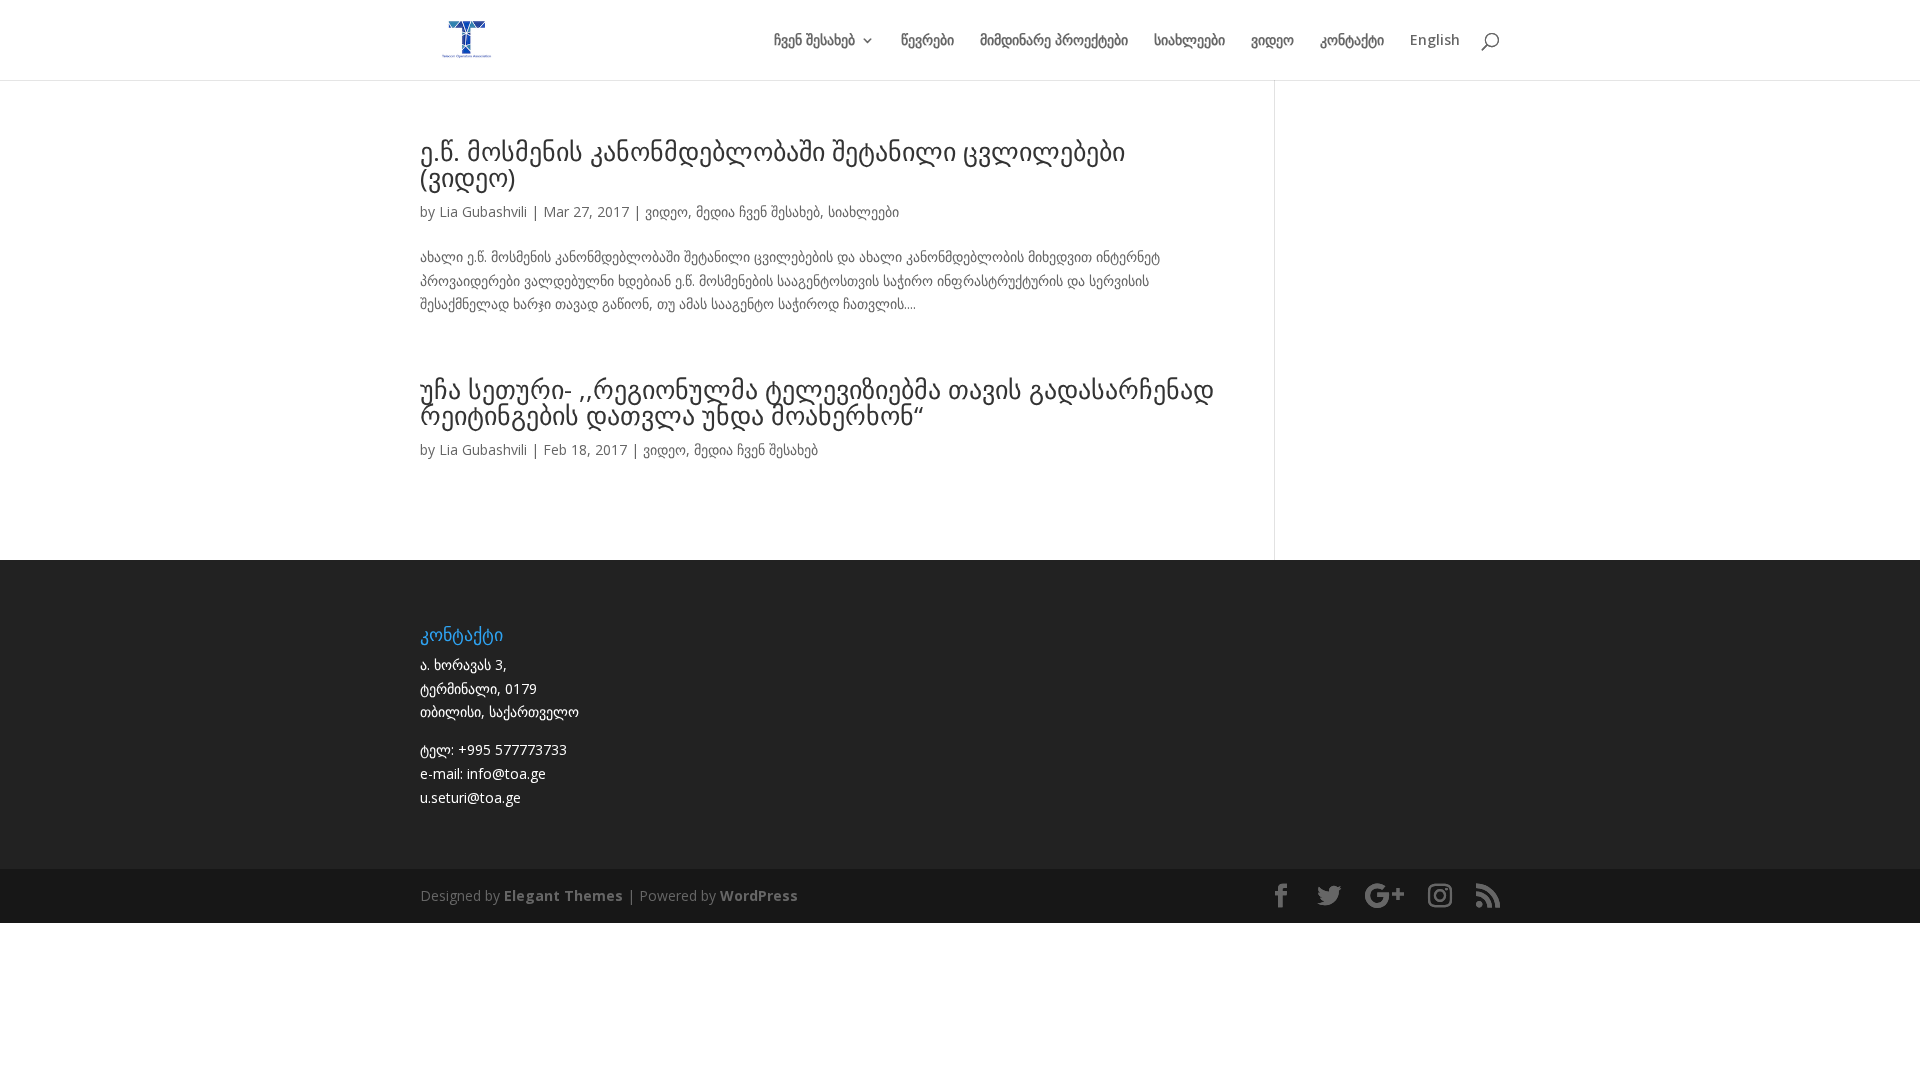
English (1435, 41)
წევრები (927, 41)
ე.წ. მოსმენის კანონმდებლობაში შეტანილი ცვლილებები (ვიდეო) (772, 164)
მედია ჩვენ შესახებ (758, 211)
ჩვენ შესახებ (814, 41)
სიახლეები (1189, 41)
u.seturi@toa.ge (470, 797)
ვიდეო (1272, 41)
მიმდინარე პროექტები (1054, 41)
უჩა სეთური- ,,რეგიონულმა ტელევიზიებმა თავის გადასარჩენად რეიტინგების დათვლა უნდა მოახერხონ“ (817, 402)
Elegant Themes (563, 895)
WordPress (759, 895)
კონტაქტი (1352, 41)
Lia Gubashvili (483, 211)
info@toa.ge (506, 773)
